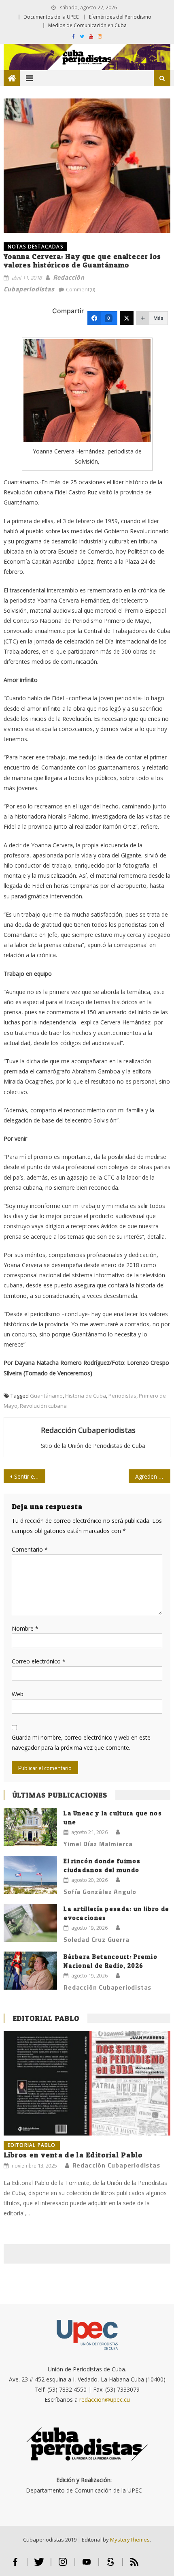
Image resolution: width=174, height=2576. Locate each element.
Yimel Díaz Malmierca (98, 1844)
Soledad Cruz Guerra (96, 1939)
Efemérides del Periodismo (120, 17)
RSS (134, 2565)
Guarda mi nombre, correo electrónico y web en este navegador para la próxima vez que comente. (81, 1742)
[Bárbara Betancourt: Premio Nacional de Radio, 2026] (30, 1971)
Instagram (63, 2565)
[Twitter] (127, 318)
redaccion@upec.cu (105, 2400)
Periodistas (122, 1396)
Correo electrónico (39, 1661)
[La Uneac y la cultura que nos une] (30, 1827)
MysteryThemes (130, 2540)
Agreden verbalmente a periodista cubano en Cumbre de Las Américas (153, 1476)
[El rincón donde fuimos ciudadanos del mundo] (30, 1875)
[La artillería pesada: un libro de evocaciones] (30, 1923)
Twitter (39, 2565)
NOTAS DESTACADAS (35, 247)
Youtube (87, 2565)
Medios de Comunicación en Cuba (87, 25)
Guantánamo (46, 1396)
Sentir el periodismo (30, 1476)
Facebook (15, 2565)
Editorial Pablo (46, 2018)
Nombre (25, 1628)
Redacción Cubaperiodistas (88, 1430)
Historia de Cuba (86, 1396)
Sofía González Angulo (100, 1892)
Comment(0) (81, 289)
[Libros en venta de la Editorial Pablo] (87, 2083)
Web (18, 1694)
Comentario (30, 1549)
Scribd (111, 2565)
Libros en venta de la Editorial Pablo (73, 2155)
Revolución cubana (43, 1406)
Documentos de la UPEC (51, 17)
